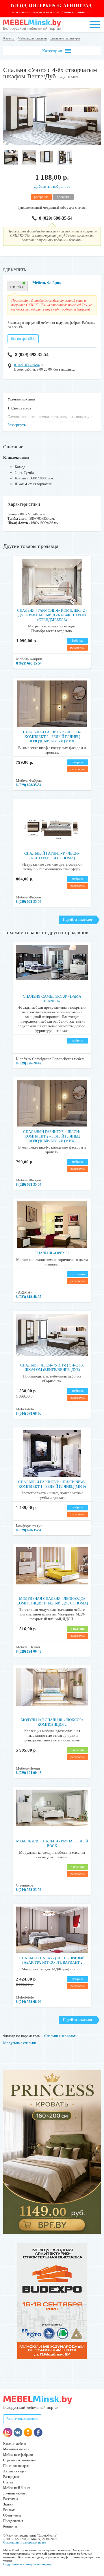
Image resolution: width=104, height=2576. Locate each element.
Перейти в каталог (78, 919)
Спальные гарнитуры (65, 38)
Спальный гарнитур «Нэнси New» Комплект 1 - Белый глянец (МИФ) (52, 1484)
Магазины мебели (16, 2449)
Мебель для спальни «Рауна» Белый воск (52, 1843)
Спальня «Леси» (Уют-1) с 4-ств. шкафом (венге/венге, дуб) (52, 1368)
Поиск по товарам (16, 2466)
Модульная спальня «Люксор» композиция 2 (52, 1722)
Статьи (8, 2482)
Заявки (8, 2504)
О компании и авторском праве (25, 2542)
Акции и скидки (15, 2471)
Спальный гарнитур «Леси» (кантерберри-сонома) (52, 856)
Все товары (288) (23, 339)
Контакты (10, 2526)
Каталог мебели (15, 2444)
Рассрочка (11, 2499)
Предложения (13, 2521)
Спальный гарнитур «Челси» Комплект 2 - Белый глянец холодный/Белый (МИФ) (52, 736)
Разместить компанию (22, 2419)
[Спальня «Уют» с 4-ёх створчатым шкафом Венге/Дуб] (52, 144)
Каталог (9, 38)
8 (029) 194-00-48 (29, 1651)
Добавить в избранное (52, 186)
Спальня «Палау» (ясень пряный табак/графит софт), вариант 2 (52, 1960)
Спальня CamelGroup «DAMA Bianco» (52, 999)
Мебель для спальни (32, 38)
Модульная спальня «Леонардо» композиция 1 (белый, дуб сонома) (52, 1601)
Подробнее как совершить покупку (28, 2564)
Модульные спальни (20, 2043)
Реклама (9, 2510)
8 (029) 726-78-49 (29, 1063)
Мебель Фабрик (47, 283)
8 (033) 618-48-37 (29, 1297)
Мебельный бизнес (17, 2488)
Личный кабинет (15, 2493)
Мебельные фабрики (18, 2455)
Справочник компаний (19, 2460)
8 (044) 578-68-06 (29, 1414)
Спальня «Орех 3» (52, 1253)
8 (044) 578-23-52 (29, 1890)
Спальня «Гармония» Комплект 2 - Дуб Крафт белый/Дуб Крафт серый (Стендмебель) (52, 615)
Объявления (12, 2515)
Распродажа (12, 2477)
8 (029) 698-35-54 (56, 218)
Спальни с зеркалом (60, 2036)
